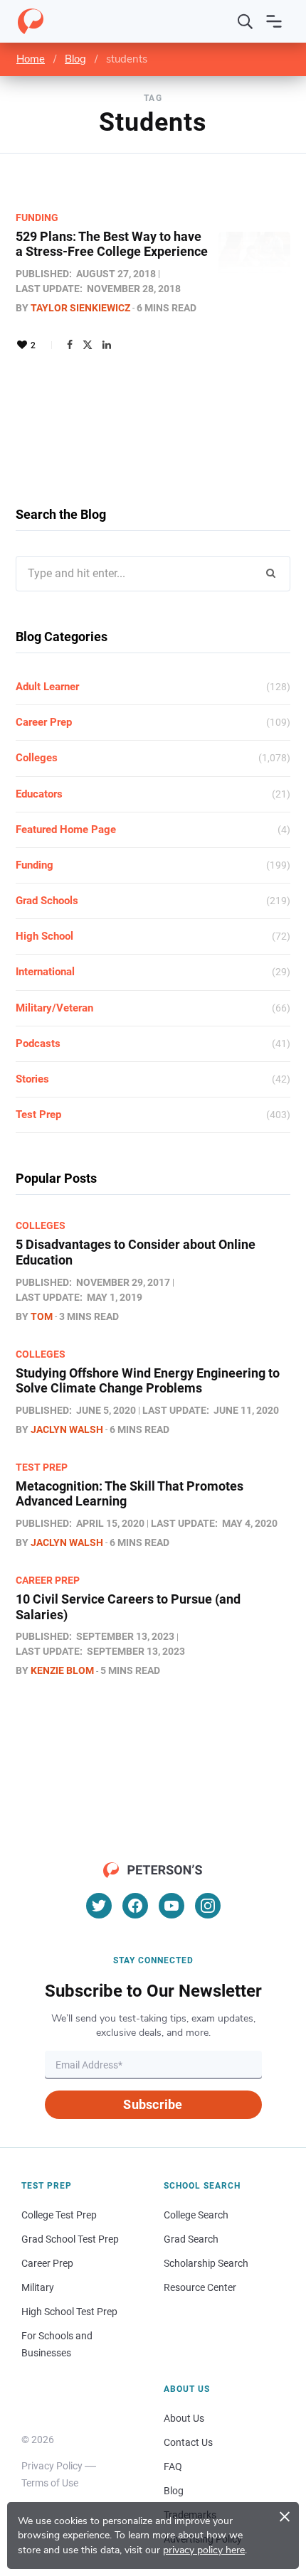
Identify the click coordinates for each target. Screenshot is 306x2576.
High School (44, 936)
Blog (75, 59)
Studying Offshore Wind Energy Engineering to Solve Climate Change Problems (148, 1381)
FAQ (173, 2467)
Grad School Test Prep (70, 2239)
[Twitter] (88, 345)
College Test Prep (59, 2215)
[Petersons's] (31, 21)
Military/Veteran (54, 1008)
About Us (184, 2418)
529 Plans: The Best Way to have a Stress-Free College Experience (112, 244)
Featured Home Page (66, 830)
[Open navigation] (274, 21)
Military (38, 2287)
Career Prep (44, 722)
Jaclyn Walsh (67, 1429)
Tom (42, 1316)
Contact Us (188, 2442)
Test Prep (38, 1115)
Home (31, 59)
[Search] (246, 21)
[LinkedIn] (107, 345)
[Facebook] (70, 345)
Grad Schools (47, 901)
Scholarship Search (206, 2263)
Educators (39, 794)
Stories (32, 1079)
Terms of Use (50, 2483)
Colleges (37, 758)
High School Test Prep (69, 2312)
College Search (196, 2215)
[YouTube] (172, 1906)
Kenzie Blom (62, 1670)
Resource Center (200, 2287)
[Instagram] (208, 1906)
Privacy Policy (52, 2466)
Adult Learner (47, 687)
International (45, 972)
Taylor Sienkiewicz (80, 308)
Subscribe (153, 2104)
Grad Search (191, 2239)
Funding (37, 218)
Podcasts (38, 1043)
